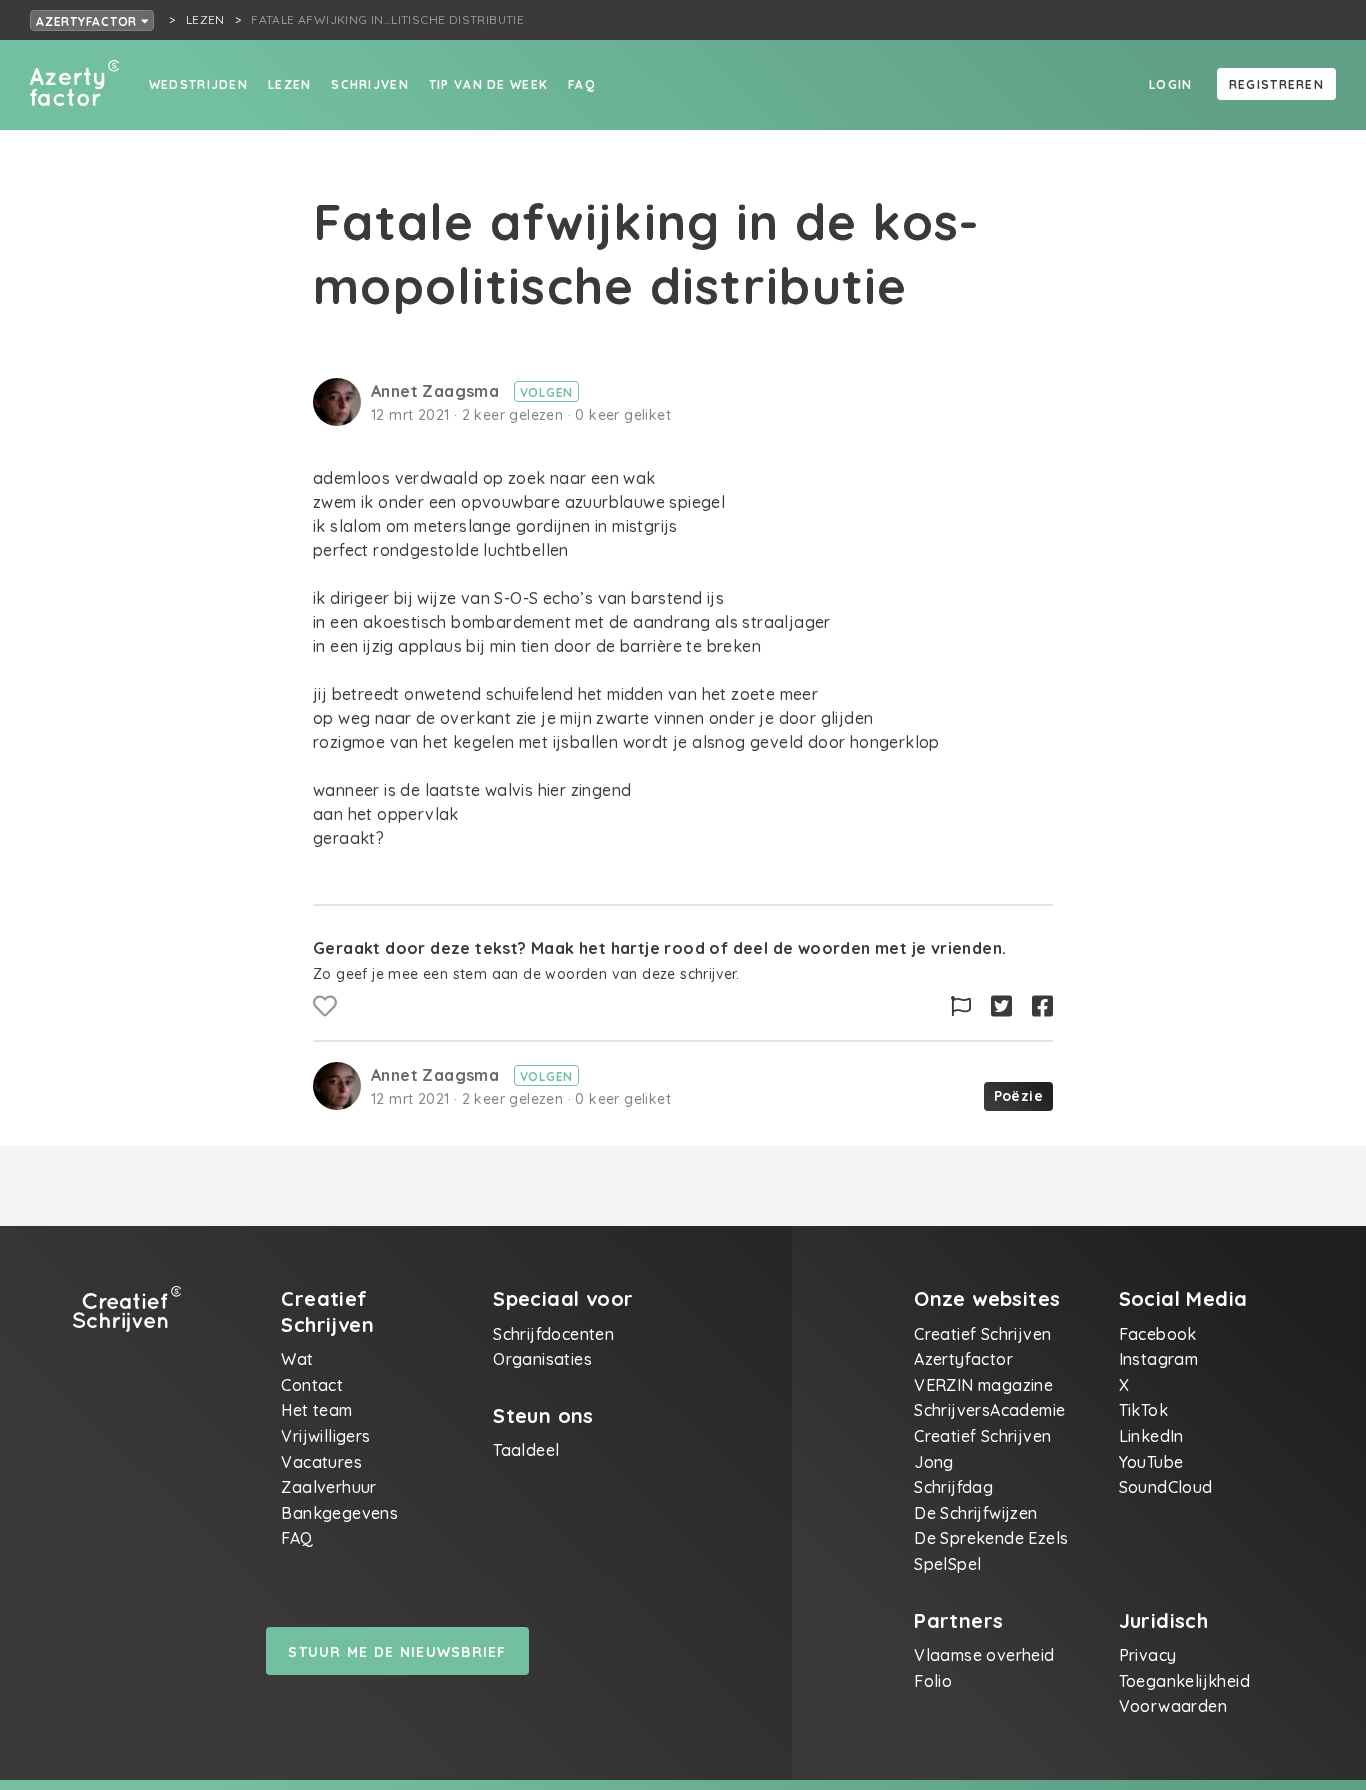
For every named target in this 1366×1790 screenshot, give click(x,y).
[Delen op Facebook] (1042, 1006)
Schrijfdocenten (553, 1334)
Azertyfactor (88, 21)
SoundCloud (1166, 1487)
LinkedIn (1151, 1436)
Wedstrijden (198, 84)
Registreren (1276, 84)
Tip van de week (488, 84)
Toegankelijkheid (1184, 1681)
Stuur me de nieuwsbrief (397, 1652)
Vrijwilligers (325, 1436)
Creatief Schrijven (982, 1334)
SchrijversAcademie (989, 1410)
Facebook (1158, 1334)
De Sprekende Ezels (991, 1538)
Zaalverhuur (328, 1487)
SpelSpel (947, 1564)
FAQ (581, 84)
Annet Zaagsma (437, 391)
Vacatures (321, 1462)
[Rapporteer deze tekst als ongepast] (961, 1006)
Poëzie (1018, 1096)
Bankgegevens (339, 1513)
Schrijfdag (953, 1487)
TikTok (1143, 1410)
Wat (297, 1359)
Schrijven (370, 84)
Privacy (1148, 1655)
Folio (933, 1681)
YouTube (1151, 1462)
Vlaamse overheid (984, 1655)
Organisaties (542, 1359)
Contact (312, 1385)
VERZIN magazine (983, 1385)
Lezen (289, 84)
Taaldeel (526, 1450)
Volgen (547, 392)
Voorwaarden (1173, 1706)
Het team (316, 1410)
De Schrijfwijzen (975, 1513)
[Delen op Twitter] (1001, 1006)
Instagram (1159, 1359)
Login (1170, 84)
